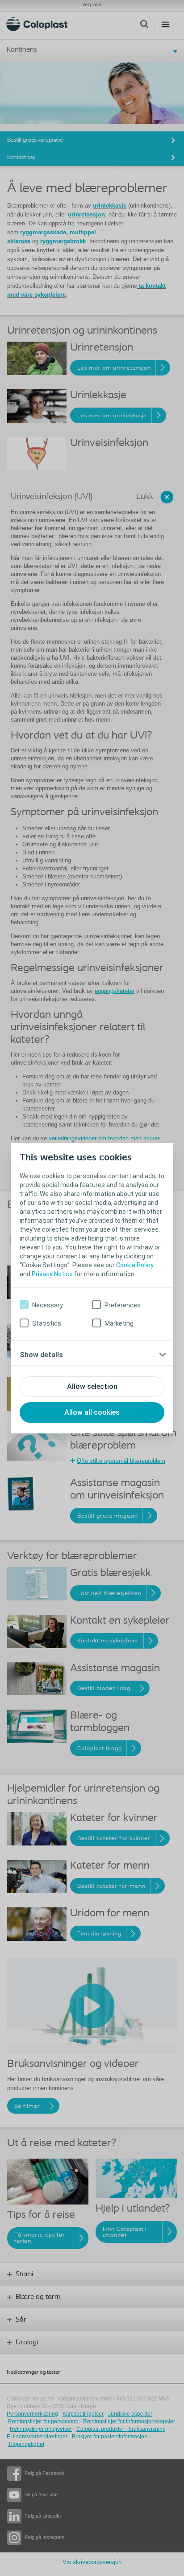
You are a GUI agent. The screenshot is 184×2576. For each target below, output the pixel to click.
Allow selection (92, 1386)
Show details (41, 1355)
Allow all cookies (92, 1412)
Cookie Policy (135, 1265)
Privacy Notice (52, 1274)
